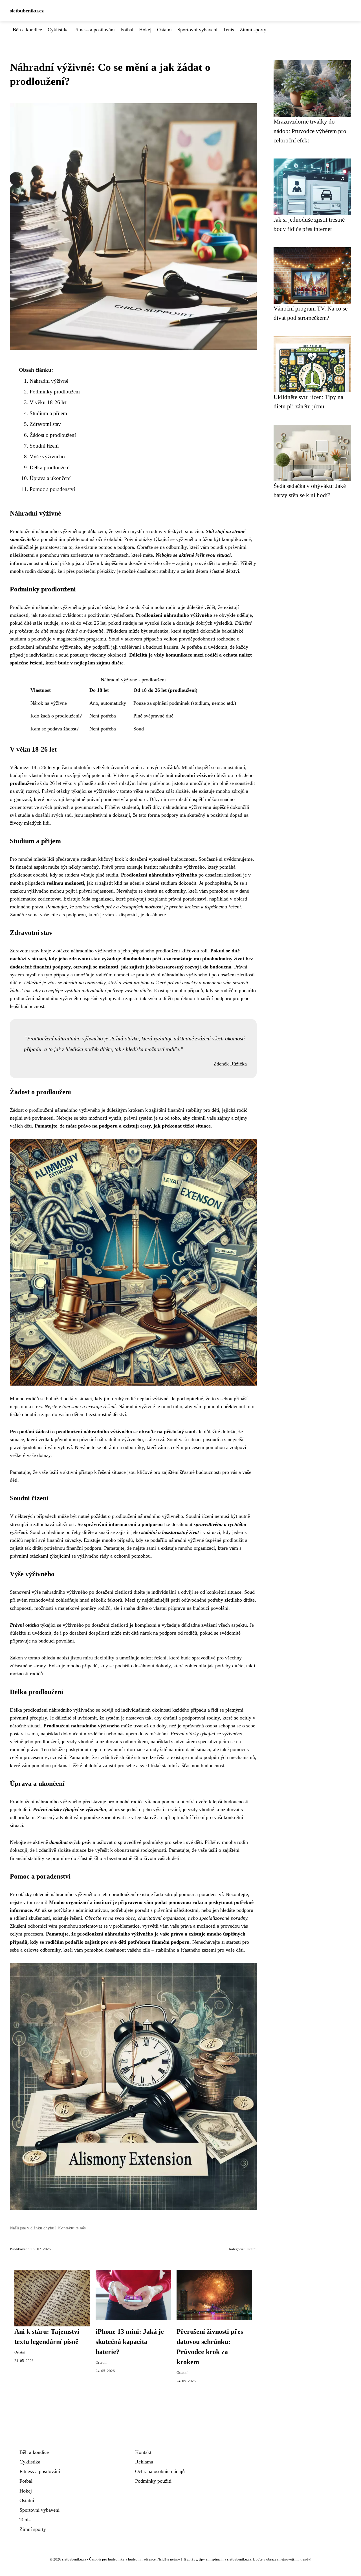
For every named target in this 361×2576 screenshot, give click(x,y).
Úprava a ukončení (50, 478)
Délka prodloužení (50, 467)
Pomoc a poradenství (52, 489)
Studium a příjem (48, 413)
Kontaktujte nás (72, 2228)
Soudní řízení (44, 446)
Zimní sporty (253, 30)
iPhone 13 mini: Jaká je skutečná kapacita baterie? (130, 2342)
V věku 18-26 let (48, 402)
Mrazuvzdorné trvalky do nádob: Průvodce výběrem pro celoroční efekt (310, 131)
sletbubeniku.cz (27, 11)
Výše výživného (47, 456)
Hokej (145, 30)
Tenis (229, 30)
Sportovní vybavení (197, 30)
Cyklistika (58, 30)
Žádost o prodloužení (53, 435)
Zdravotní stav (45, 424)
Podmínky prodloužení (55, 392)
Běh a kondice (27, 30)
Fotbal (127, 30)
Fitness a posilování (94, 30)
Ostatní (164, 30)
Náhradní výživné (49, 381)
